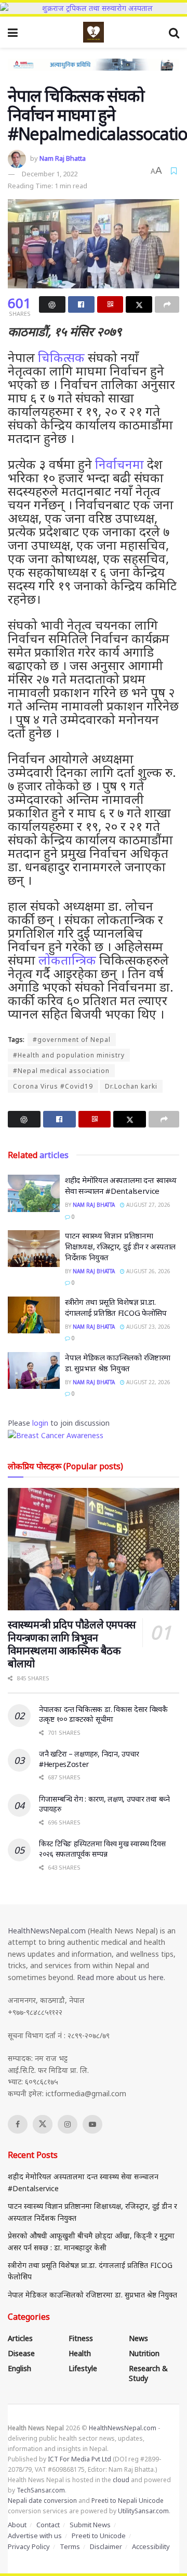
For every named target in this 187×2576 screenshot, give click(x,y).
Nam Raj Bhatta (63, 158)
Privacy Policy (29, 2546)
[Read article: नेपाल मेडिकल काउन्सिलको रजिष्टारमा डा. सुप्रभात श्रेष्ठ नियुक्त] (34, 1371)
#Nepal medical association (61, 1071)
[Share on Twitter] (139, 304)
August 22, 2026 (148, 1382)
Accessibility (151, 2546)
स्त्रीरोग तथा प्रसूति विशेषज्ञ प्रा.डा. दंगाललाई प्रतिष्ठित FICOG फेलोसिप (116, 1307)
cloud (121, 2480)
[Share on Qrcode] (110, 304)
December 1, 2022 (50, 174)
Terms (70, 2546)
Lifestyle (83, 2368)
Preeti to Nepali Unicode (128, 2501)
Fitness (81, 2338)
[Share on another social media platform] (167, 304)
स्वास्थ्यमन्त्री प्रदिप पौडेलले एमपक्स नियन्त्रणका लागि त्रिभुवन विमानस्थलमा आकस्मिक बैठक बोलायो (72, 1644)
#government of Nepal (72, 1040)
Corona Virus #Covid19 (53, 1086)
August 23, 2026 (148, 1327)
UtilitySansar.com (143, 2511)
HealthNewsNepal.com (47, 1931)
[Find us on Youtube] (92, 2124)
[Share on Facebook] (81, 304)
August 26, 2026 (148, 1271)
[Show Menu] (13, 32)
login (40, 1423)
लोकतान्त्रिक (67, 960)
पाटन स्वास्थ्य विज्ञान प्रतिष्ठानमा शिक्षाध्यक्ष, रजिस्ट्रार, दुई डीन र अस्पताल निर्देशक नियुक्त (120, 1246)
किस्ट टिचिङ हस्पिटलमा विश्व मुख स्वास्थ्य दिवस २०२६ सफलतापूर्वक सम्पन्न (102, 1849)
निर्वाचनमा (119, 464)
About (17, 2525)
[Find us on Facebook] (18, 2124)
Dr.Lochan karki (131, 1086)
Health (80, 2353)
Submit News (90, 2525)
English (19, 2368)
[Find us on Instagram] (68, 2124)
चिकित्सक (61, 357)
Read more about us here (120, 1977)
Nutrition (144, 2353)
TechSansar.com (41, 2490)
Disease (21, 2353)
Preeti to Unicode (99, 2536)
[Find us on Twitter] (43, 2124)
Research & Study (148, 2373)
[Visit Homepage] (94, 32)
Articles (20, 2338)
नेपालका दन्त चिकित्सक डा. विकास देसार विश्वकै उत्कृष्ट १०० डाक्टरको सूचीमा (103, 1714)
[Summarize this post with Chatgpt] (52, 304)
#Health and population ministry (69, 1055)
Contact (48, 2525)
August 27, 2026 (148, 1205)
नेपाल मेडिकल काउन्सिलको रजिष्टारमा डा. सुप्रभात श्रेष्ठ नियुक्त (118, 1363)
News (138, 2338)
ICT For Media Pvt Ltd (79, 2459)
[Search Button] (174, 32)
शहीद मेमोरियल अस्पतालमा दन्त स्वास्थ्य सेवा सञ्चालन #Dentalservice (121, 1185)
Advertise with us (35, 2536)
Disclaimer (106, 2546)
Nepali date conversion (42, 2501)
